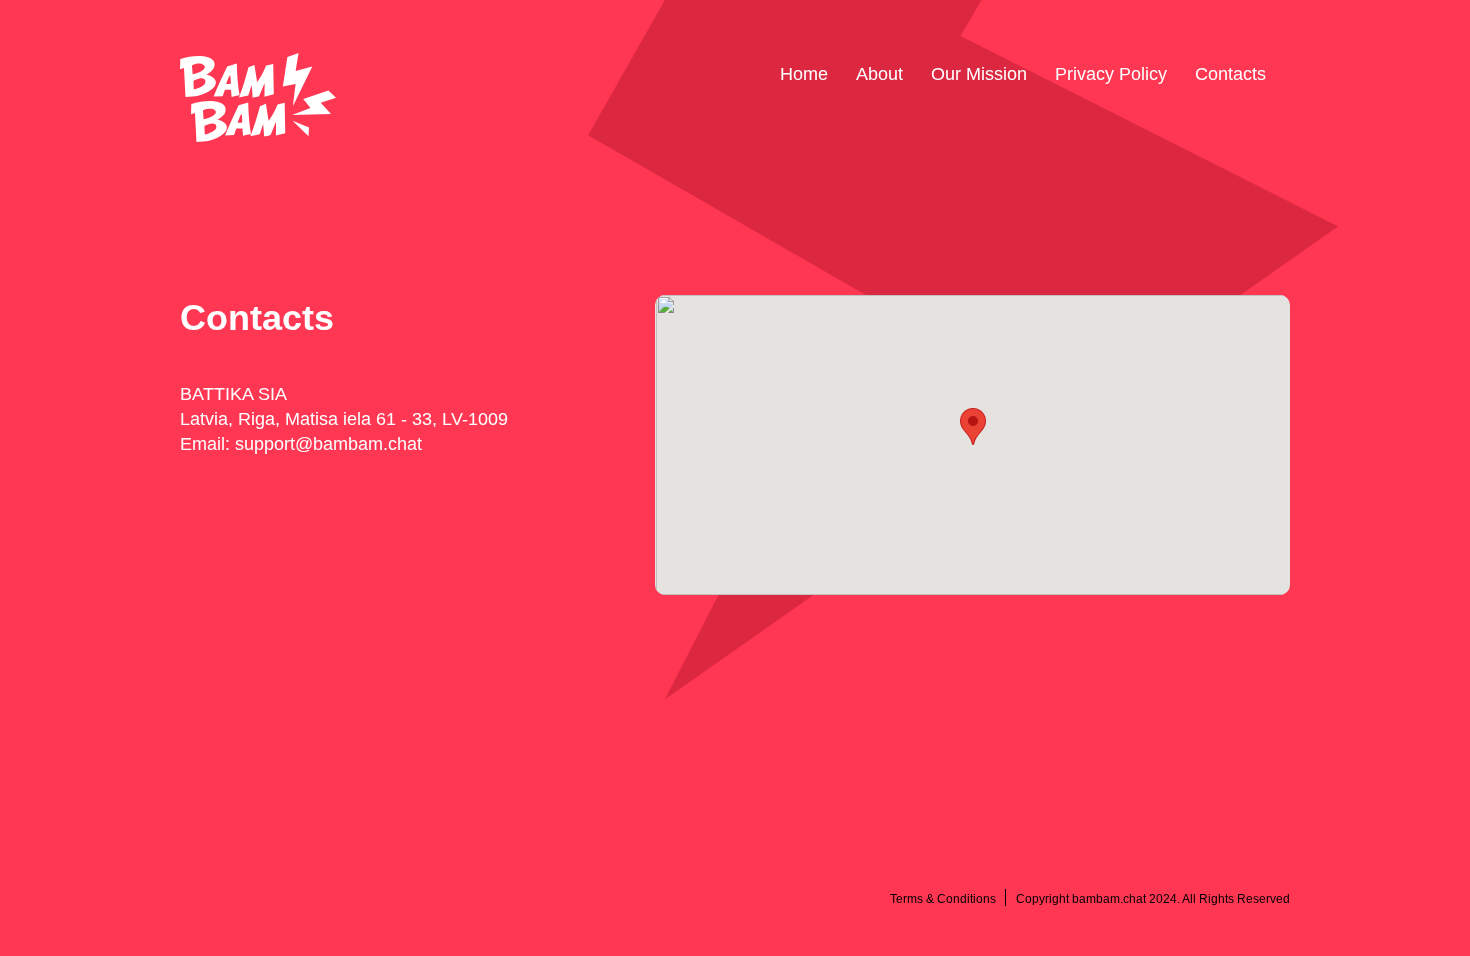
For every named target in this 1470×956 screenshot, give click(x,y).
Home (804, 74)
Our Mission (979, 74)
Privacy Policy (1111, 74)
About (879, 74)
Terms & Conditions (943, 899)
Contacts (1230, 74)
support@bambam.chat (328, 444)
